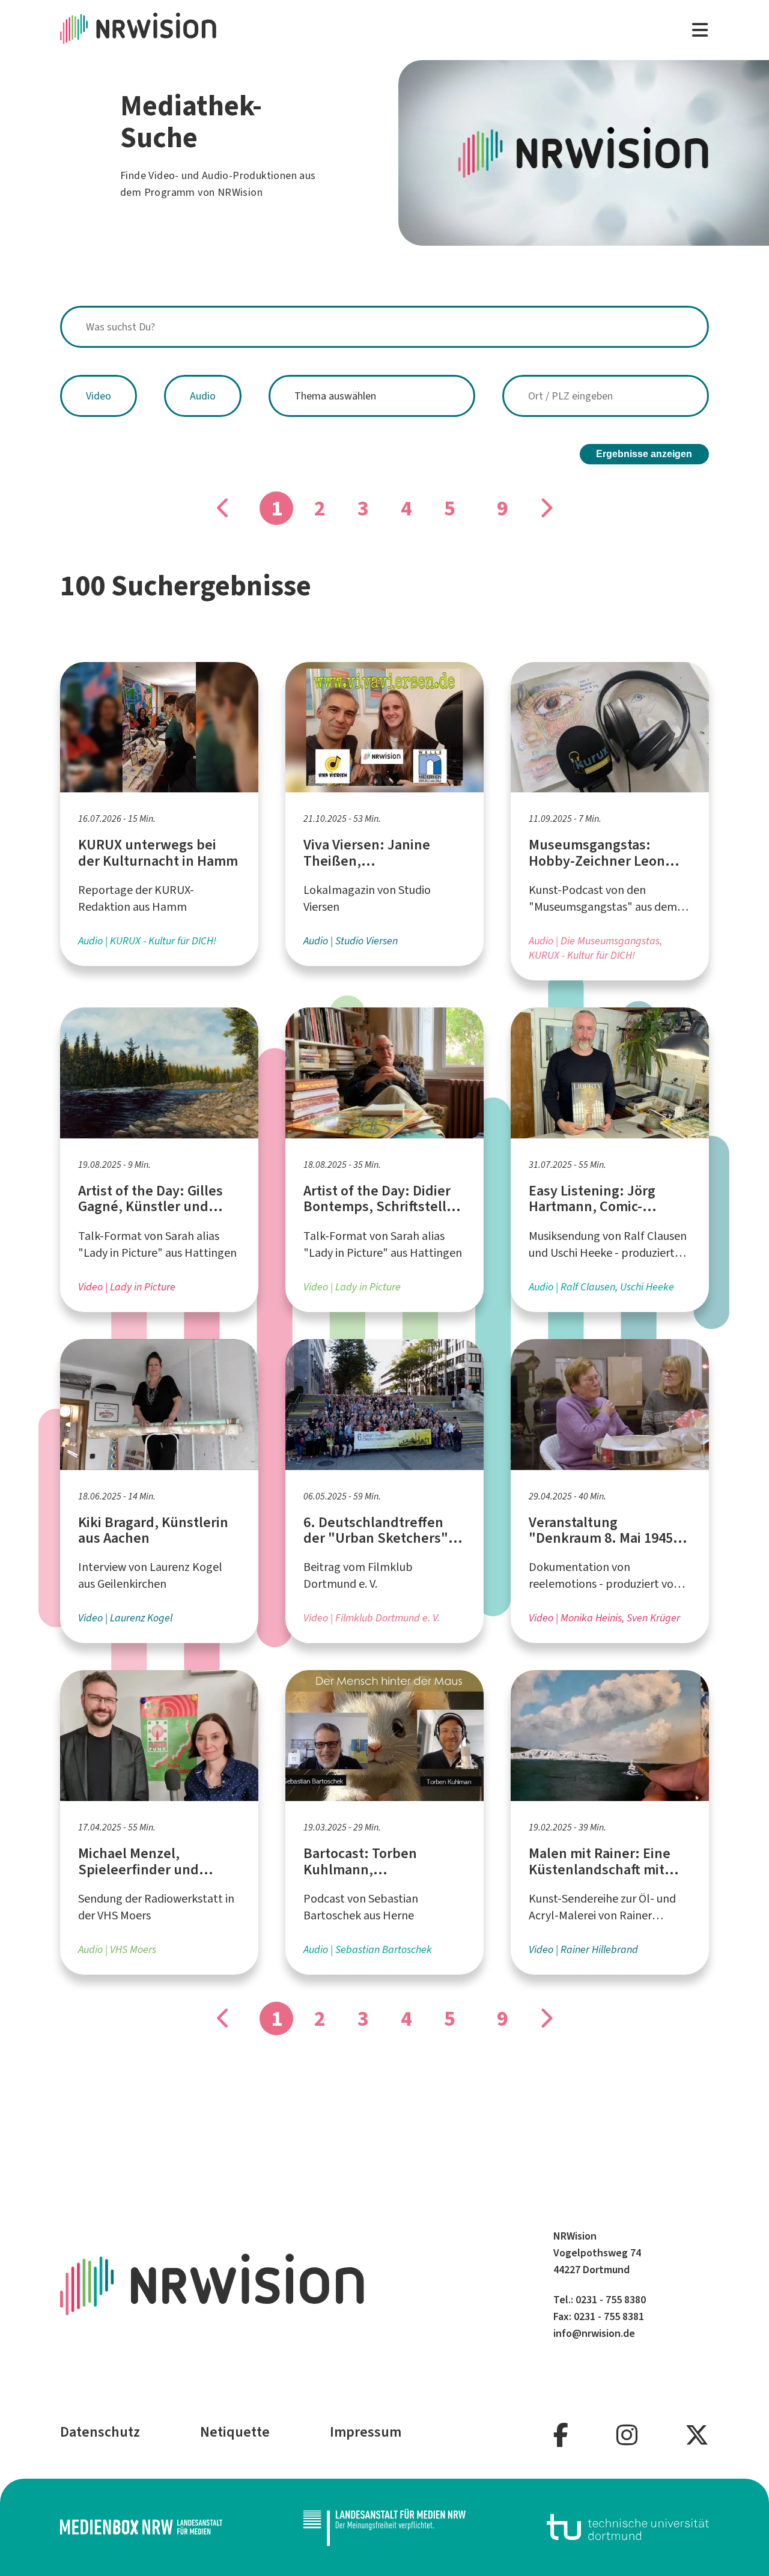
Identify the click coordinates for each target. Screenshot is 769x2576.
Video (99, 396)
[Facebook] (561, 2436)
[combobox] (384, 327)
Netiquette (235, 2432)
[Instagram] (627, 2436)
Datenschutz (100, 2432)
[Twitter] (697, 2436)
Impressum (366, 2432)
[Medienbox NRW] (141, 2527)
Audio (203, 396)
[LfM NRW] (384, 2527)
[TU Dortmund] (628, 2527)
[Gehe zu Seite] (546, 508)
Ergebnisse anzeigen (644, 454)
